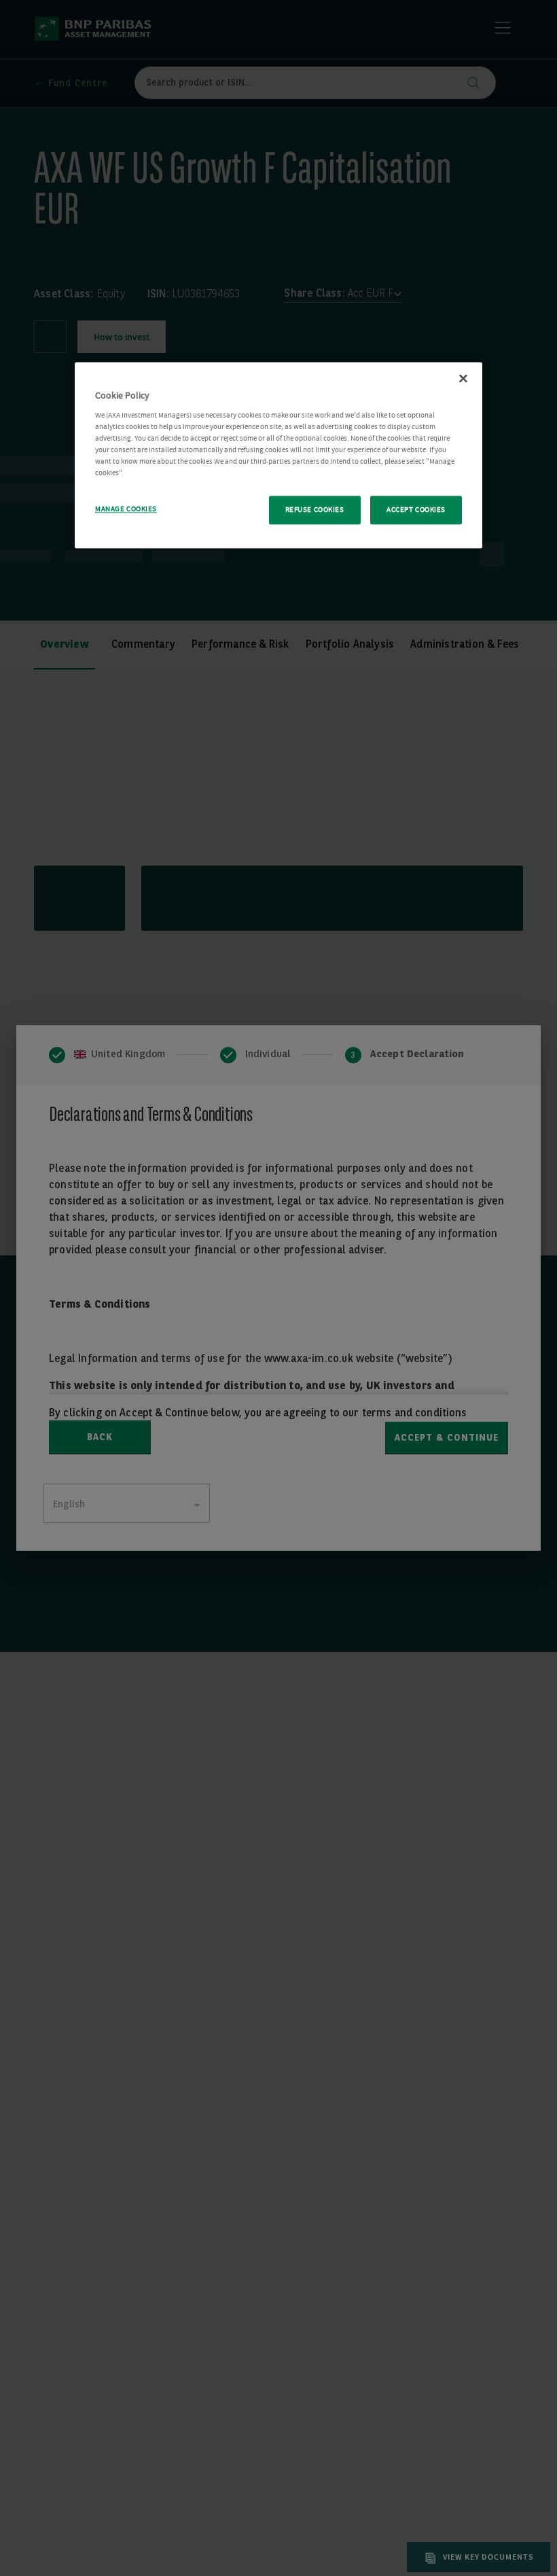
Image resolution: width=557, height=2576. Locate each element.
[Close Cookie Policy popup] (463, 378)
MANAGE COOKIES (126, 509)
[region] (278, 455)
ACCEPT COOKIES (416, 510)
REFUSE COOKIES (315, 510)
